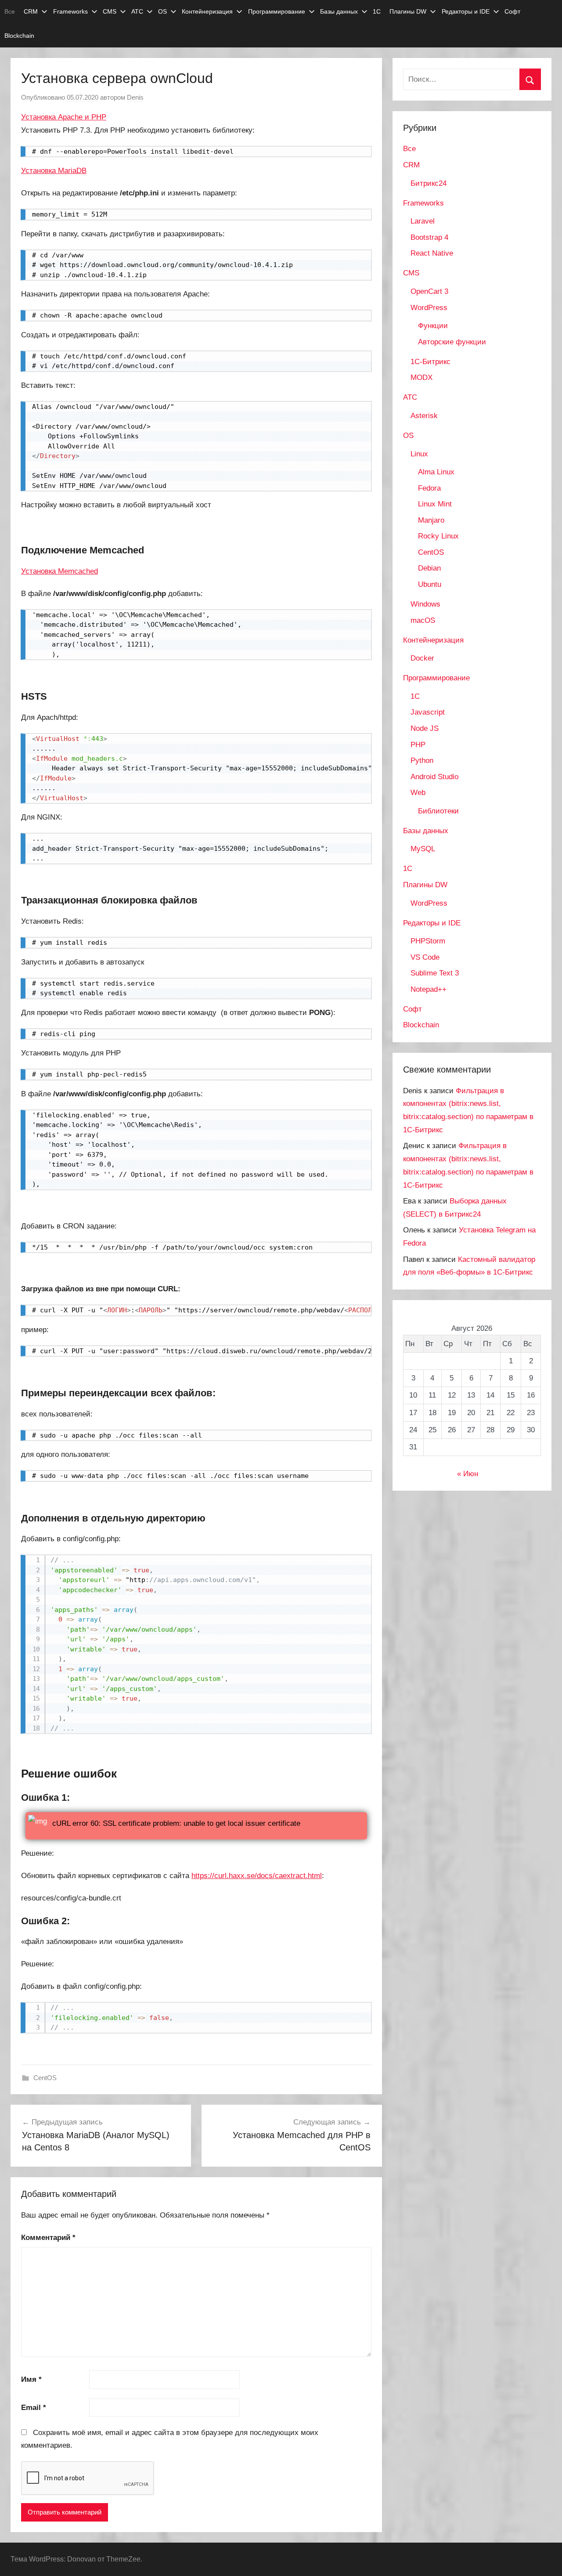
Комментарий (48, 2238)
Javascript (428, 712)
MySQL (423, 849)
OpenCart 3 (429, 291)
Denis (135, 97)
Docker (422, 658)
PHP (418, 745)
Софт (512, 11)
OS (162, 11)
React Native (432, 253)
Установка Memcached (59, 571)
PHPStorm (428, 941)
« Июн (468, 1474)
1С (377, 11)
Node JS (425, 728)
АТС (137, 11)
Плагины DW (408, 11)
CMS (110, 11)
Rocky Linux (438, 536)
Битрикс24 (429, 183)
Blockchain (19, 36)
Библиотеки (438, 811)
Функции (433, 326)
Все (10, 11)
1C (415, 696)
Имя (31, 2379)
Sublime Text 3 (435, 973)
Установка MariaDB (54, 171)
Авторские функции (452, 342)
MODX (421, 378)
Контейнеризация (207, 11)
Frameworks (70, 11)
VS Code (425, 957)
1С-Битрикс (431, 362)
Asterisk (424, 416)
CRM (31, 11)
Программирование (277, 11)
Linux (419, 454)
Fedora (429, 488)
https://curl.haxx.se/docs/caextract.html (257, 1876)
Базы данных (339, 11)
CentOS (45, 2078)
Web (418, 793)
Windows (425, 604)
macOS (423, 620)
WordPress (429, 308)
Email (34, 2408)
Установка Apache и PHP (64, 117)
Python (422, 761)
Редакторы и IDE (466, 11)
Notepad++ (429, 989)
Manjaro (431, 520)
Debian (429, 568)
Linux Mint (435, 504)
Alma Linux (436, 472)
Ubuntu (430, 584)
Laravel (423, 221)
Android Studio (434, 777)
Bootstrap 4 (429, 237)
